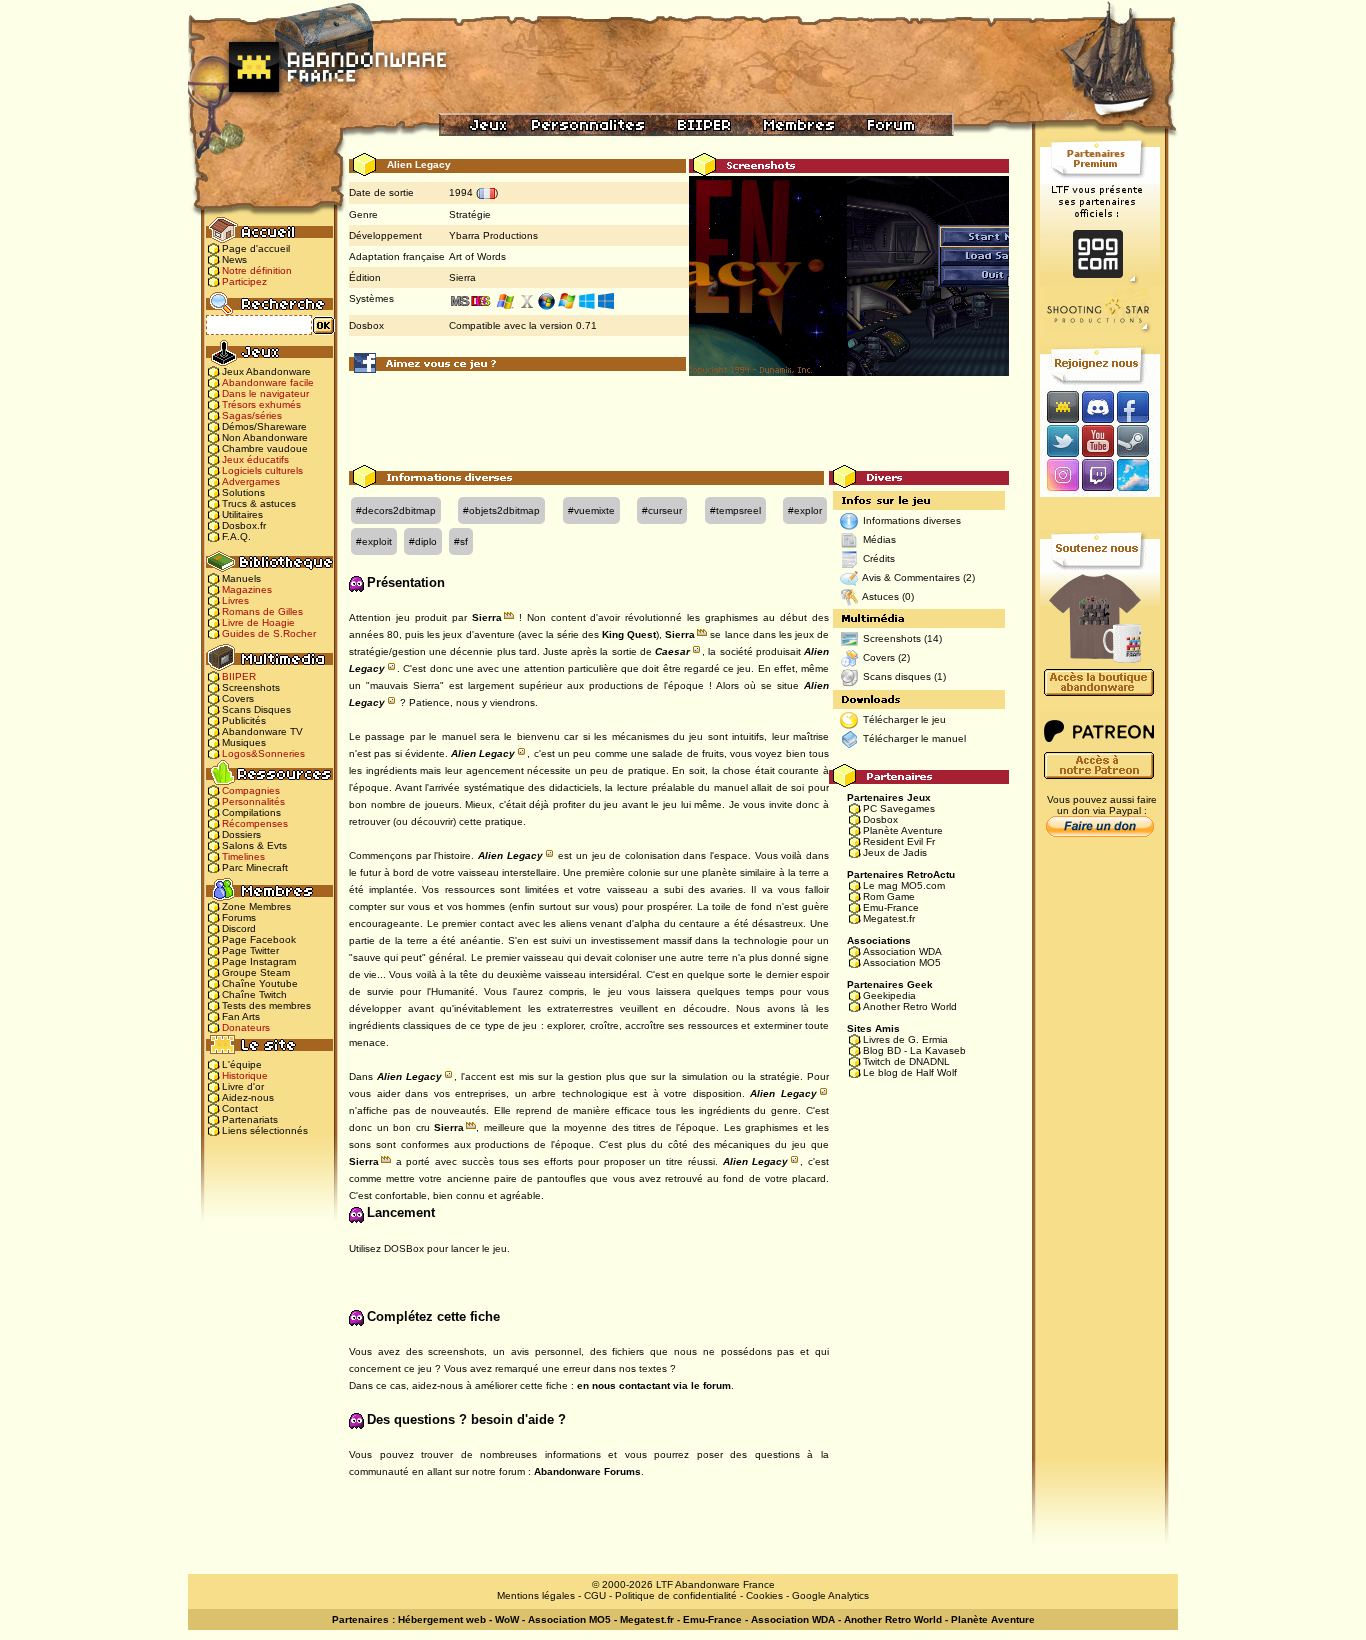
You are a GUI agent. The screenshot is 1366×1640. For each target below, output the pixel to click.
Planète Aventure (903, 830)
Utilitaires (242, 514)
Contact (240, 1108)
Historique (245, 1075)
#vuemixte (591, 510)
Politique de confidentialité (676, 1595)
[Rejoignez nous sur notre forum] (1060, 406)
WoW (507, 1619)
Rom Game (889, 896)
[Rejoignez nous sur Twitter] (1060, 440)
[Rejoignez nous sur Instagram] (1060, 476)
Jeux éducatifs (255, 459)
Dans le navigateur (265, 393)
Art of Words (477, 256)
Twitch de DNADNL (906, 1061)
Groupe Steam (256, 972)
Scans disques (897, 676)
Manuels (241, 578)
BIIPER (239, 676)
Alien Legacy (483, 753)
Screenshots (251, 687)
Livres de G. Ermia (905, 1039)
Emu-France (891, 907)
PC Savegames (899, 808)
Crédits (879, 558)
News (234, 259)
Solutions (243, 492)
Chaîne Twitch (254, 994)
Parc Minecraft (255, 867)
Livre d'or (243, 1086)
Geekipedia (889, 995)
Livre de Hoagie (258, 622)
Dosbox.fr (244, 525)
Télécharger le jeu (904, 719)
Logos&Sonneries (263, 753)
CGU (595, 1595)
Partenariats (250, 1119)
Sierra (462, 277)
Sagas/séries (252, 415)
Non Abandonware (265, 437)
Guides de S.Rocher (269, 633)
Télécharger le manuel (914, 738)
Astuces (880, 596)
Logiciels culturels (262, 470)
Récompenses (255, 823)
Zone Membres (256, 906)
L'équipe (242, 1064)
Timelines (243, 856)
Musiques (244, 742)
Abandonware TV (262, 731)
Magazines (247, 589)
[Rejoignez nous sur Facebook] (1139, 406)
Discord (239, 928)
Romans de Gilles (262, 611)
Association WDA (902, 951)
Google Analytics (830, 1595)
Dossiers (241, 834)
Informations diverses (912, 520)
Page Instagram (259, 961)
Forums (239, 917)
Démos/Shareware (264, 426)
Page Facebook (259, 939)
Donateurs (246, 1027)
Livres (235, 600)
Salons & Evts (254, 845)
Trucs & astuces (259, 503)
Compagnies (251, 790)
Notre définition (257, 270)
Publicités (244, 720)
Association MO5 (902, 962)
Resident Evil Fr (899, 841)
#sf (461, 541)
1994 (461, 192)
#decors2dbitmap (396, 510)
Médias (879, 539)
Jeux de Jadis (895, 852)
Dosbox (880, 819)
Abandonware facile (268, 382)
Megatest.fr (889, 918)
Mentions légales (536, 1595)
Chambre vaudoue (265, 448)
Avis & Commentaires (911, 577)
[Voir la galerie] (849, 275)
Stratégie (470, 214)
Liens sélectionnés (265, 1130)
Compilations (251, 812)
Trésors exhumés (261, 404)
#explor (805, 510)
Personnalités (253, 801)
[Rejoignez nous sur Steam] (1139, 440)
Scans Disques (256, 709)
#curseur (662, 510)
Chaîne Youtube (260, 983)
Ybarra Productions (493, 235)
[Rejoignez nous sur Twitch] (1097, 476)
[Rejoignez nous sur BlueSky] (1139, 476)
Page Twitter (250, 950)
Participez (244, 281)
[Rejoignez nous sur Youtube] (1097, 440)
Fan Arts (241, 1016)
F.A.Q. (236, 536)
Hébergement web (442, 1619)
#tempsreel (735, 510)
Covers (238, 698)
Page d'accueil (256, 248)
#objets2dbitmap (501, 510)
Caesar (672, 651)
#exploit (374, 541)
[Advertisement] (679, 420)
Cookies (764, 1595)
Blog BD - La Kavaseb (914, 1050)
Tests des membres (266, 1005)
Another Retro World (910, 1006)
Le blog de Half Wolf (910, 1072)
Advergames (251, 481)
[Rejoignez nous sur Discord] (1097, 406)
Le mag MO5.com (904, 885)
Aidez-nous (248, 1097)
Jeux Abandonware (266, 371)
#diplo (423, 541)
